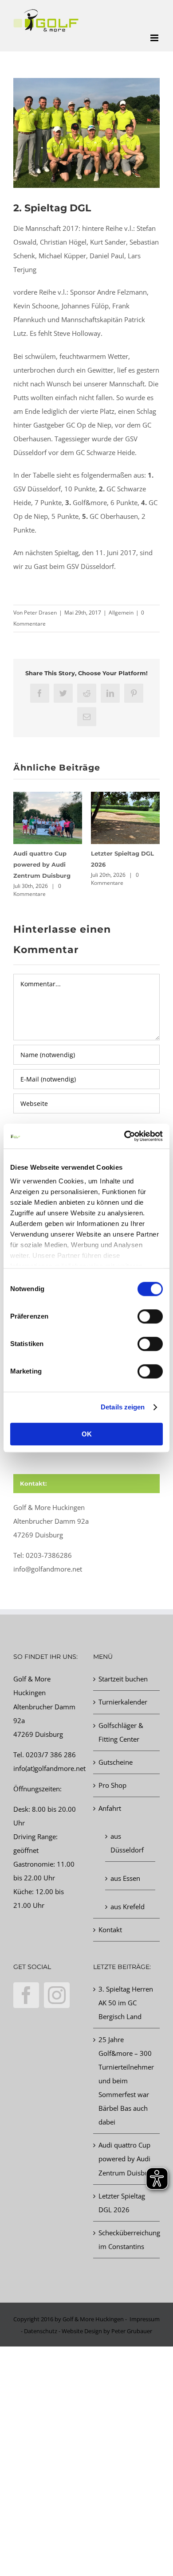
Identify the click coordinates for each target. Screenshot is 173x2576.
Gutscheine (116, 1762)
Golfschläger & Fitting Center (121, 1732)
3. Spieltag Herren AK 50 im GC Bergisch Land (126, 2003)
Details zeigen (123, 1407)
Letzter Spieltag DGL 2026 (122, 2203)
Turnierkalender (123, 1702)
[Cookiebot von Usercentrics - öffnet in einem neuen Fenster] (124, 1136)
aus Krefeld (128, 1907)
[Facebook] (26, 1995)
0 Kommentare (37, 890)
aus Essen (125, 1878)
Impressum (145, 2319)
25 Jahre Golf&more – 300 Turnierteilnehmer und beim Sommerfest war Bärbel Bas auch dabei (126, 2081)
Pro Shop (112, 1785)
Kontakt (110, 1930)
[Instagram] (57, 1995)
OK (87, 1434)
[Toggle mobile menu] (155, 38)
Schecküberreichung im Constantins (127, 2239)
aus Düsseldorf (127, 1843)
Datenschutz (41, 2331)
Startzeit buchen (123, 1679)
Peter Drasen (40, 613)
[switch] (150, 1316)
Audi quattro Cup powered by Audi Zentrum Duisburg (42, 864)
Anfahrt (110, 1808)
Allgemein (121, 613)
